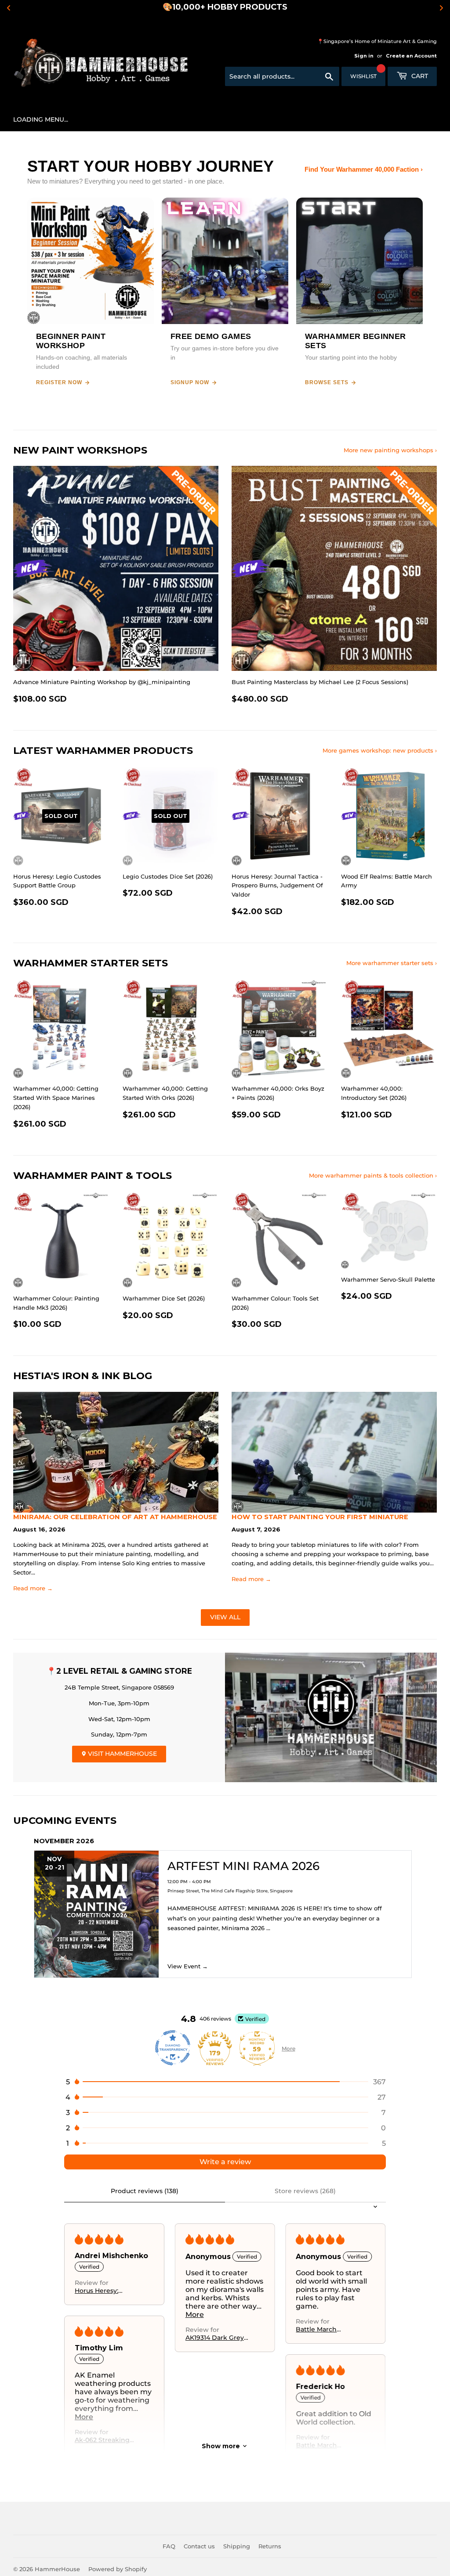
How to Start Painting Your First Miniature (320, 1517)
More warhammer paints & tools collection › (373, 1175)
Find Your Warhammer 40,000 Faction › (364, 169)
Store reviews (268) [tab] (305, 2191)
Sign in (364, 56)
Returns (270, 2546)
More (289, 2048)
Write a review (225, 2162)
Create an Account (411, 56)
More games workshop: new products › (380, 750)
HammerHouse (57, 2569)
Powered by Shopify (118, 2569)
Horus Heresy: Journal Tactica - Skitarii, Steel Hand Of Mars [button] (105, 2291)
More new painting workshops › (390, 450)
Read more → (33, 1588)
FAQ (169, 2546)
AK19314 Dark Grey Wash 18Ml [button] (215, 2338)
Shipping (237, 2546)
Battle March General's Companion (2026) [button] (325, 2329)
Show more (221, 2446)
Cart (419, 76)
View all (225, 1617)
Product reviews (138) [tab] (145, 2191)
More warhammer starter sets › (392, 963)
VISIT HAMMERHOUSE (122, 1754)
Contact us (199, 2546)
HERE (288, 7)
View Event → (188, 1966)
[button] (225, 2082)
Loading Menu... (41, 119)
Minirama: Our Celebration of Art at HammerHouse (115, 1517)
